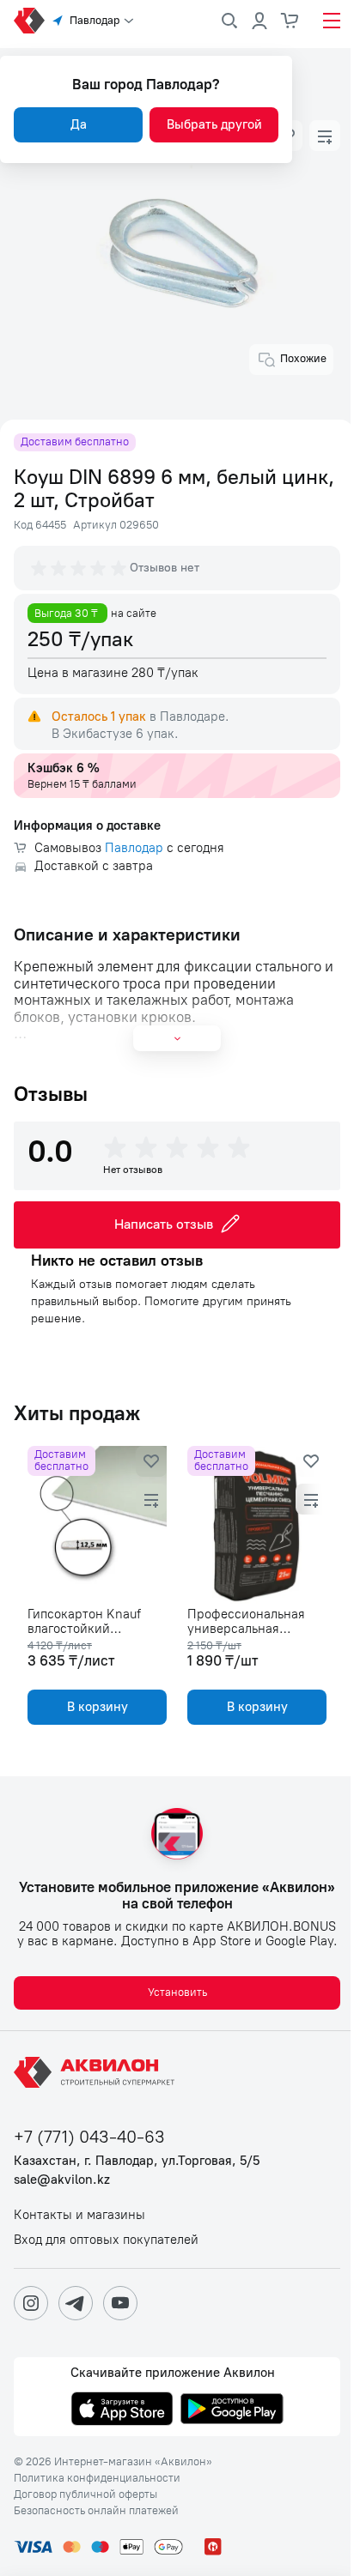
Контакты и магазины (79, 2215)
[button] (325, 136)
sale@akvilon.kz (62, 2180)
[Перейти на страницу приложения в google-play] (232, 2410)
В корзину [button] (98, 1707)
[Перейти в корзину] (290, 21)
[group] (80, 568)
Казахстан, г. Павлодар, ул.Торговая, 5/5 (137, 2161)
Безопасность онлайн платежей (96, 2511)
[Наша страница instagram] (31, 2303)
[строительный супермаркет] (29, 21)
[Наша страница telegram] (76, 2303)
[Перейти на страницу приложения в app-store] (122, 2410)
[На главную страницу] (97, 2072)
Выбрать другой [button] (214, 124)
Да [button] (79, 124)
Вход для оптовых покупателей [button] (106, 2240)
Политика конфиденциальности (97, 2478)
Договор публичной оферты (85, 2494)
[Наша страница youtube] (120, 2303)
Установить (177, 1992)
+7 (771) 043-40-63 (89, 2137)
